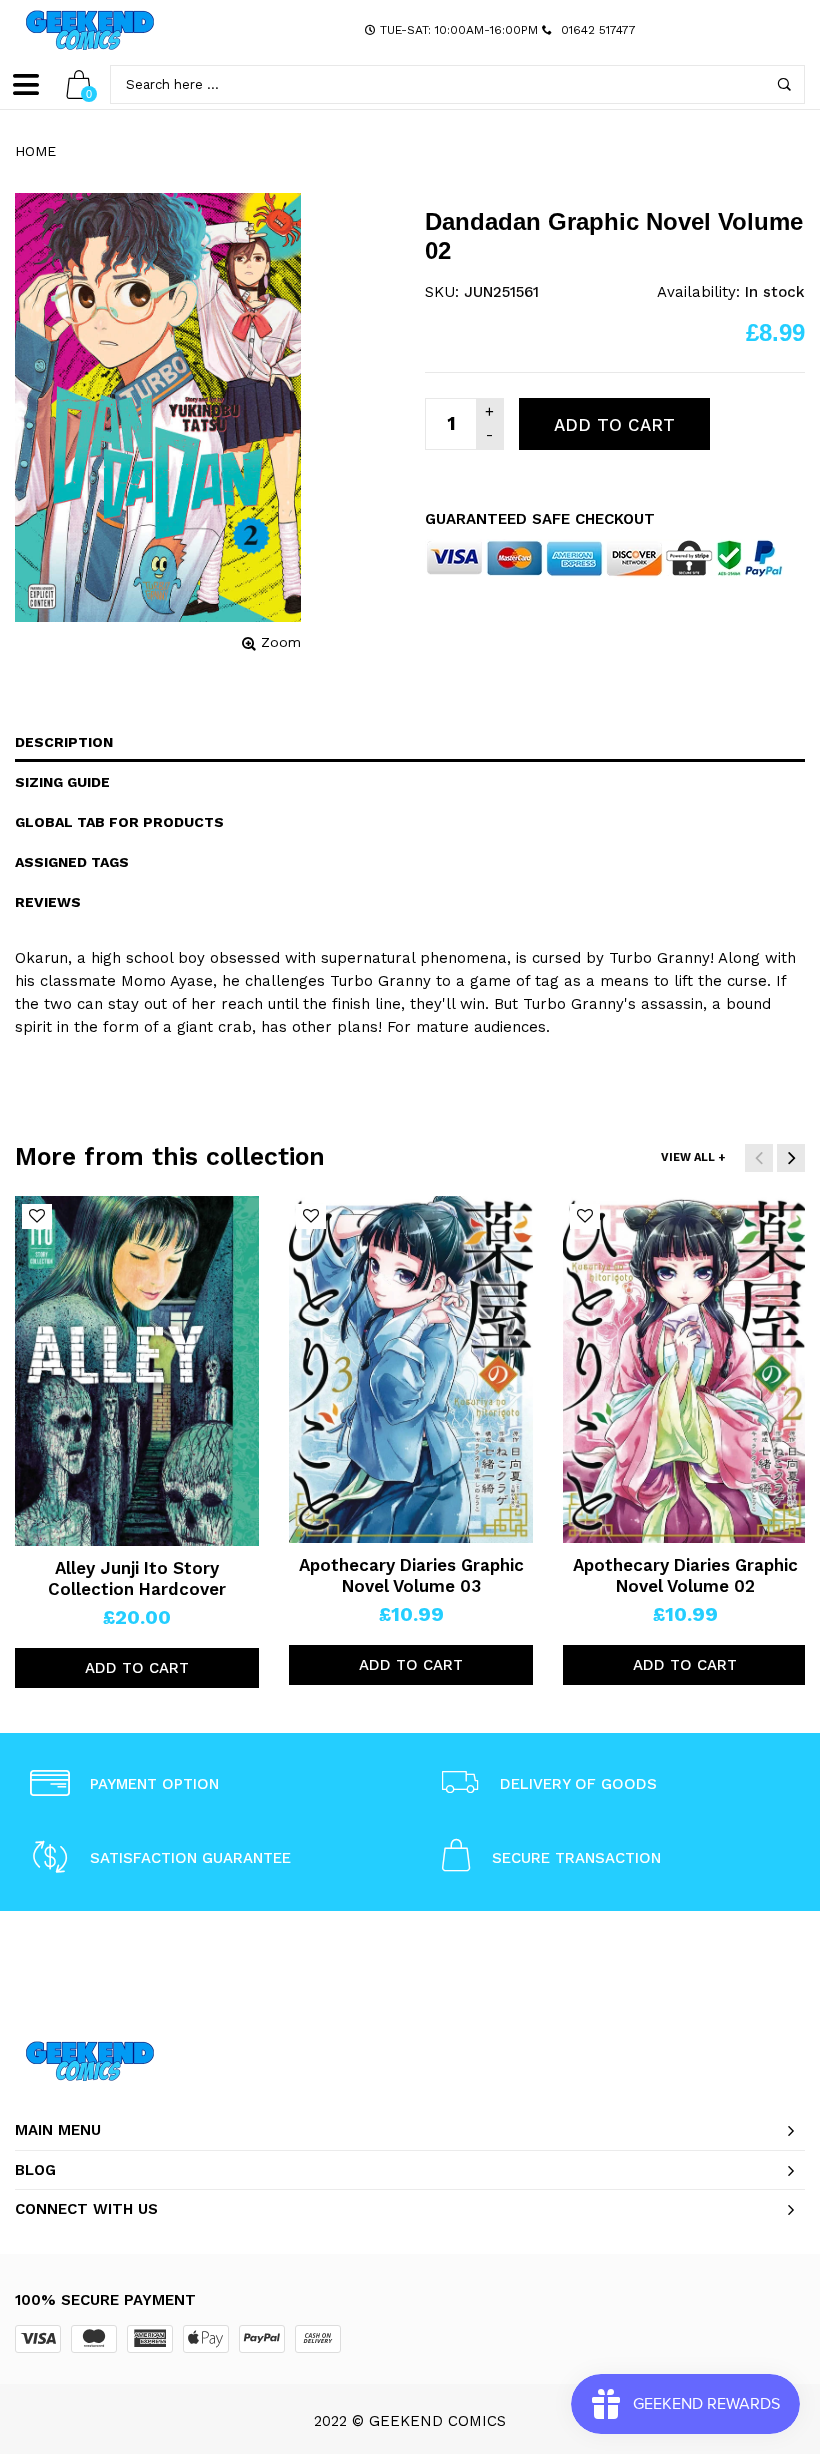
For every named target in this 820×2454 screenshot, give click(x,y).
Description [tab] (64, 742)
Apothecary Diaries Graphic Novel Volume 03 (411, 1575)
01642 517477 (598, 30)
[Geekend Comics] (90, 30)
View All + (693, 1157)
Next (791, 1158)
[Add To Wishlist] (37, 1216)
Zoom (281, 642)
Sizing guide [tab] (62, 782)
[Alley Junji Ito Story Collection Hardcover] (137, 1371)
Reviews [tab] (48, 902)
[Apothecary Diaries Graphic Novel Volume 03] (411, 1370)
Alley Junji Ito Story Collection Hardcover (137, 1578)
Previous (759, 1158)
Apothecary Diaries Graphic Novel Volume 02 (685, 1575)
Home (35, 151)
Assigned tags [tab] (72, 862)
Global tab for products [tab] (119, 822)
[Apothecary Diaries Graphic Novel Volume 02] (685, 1370)
